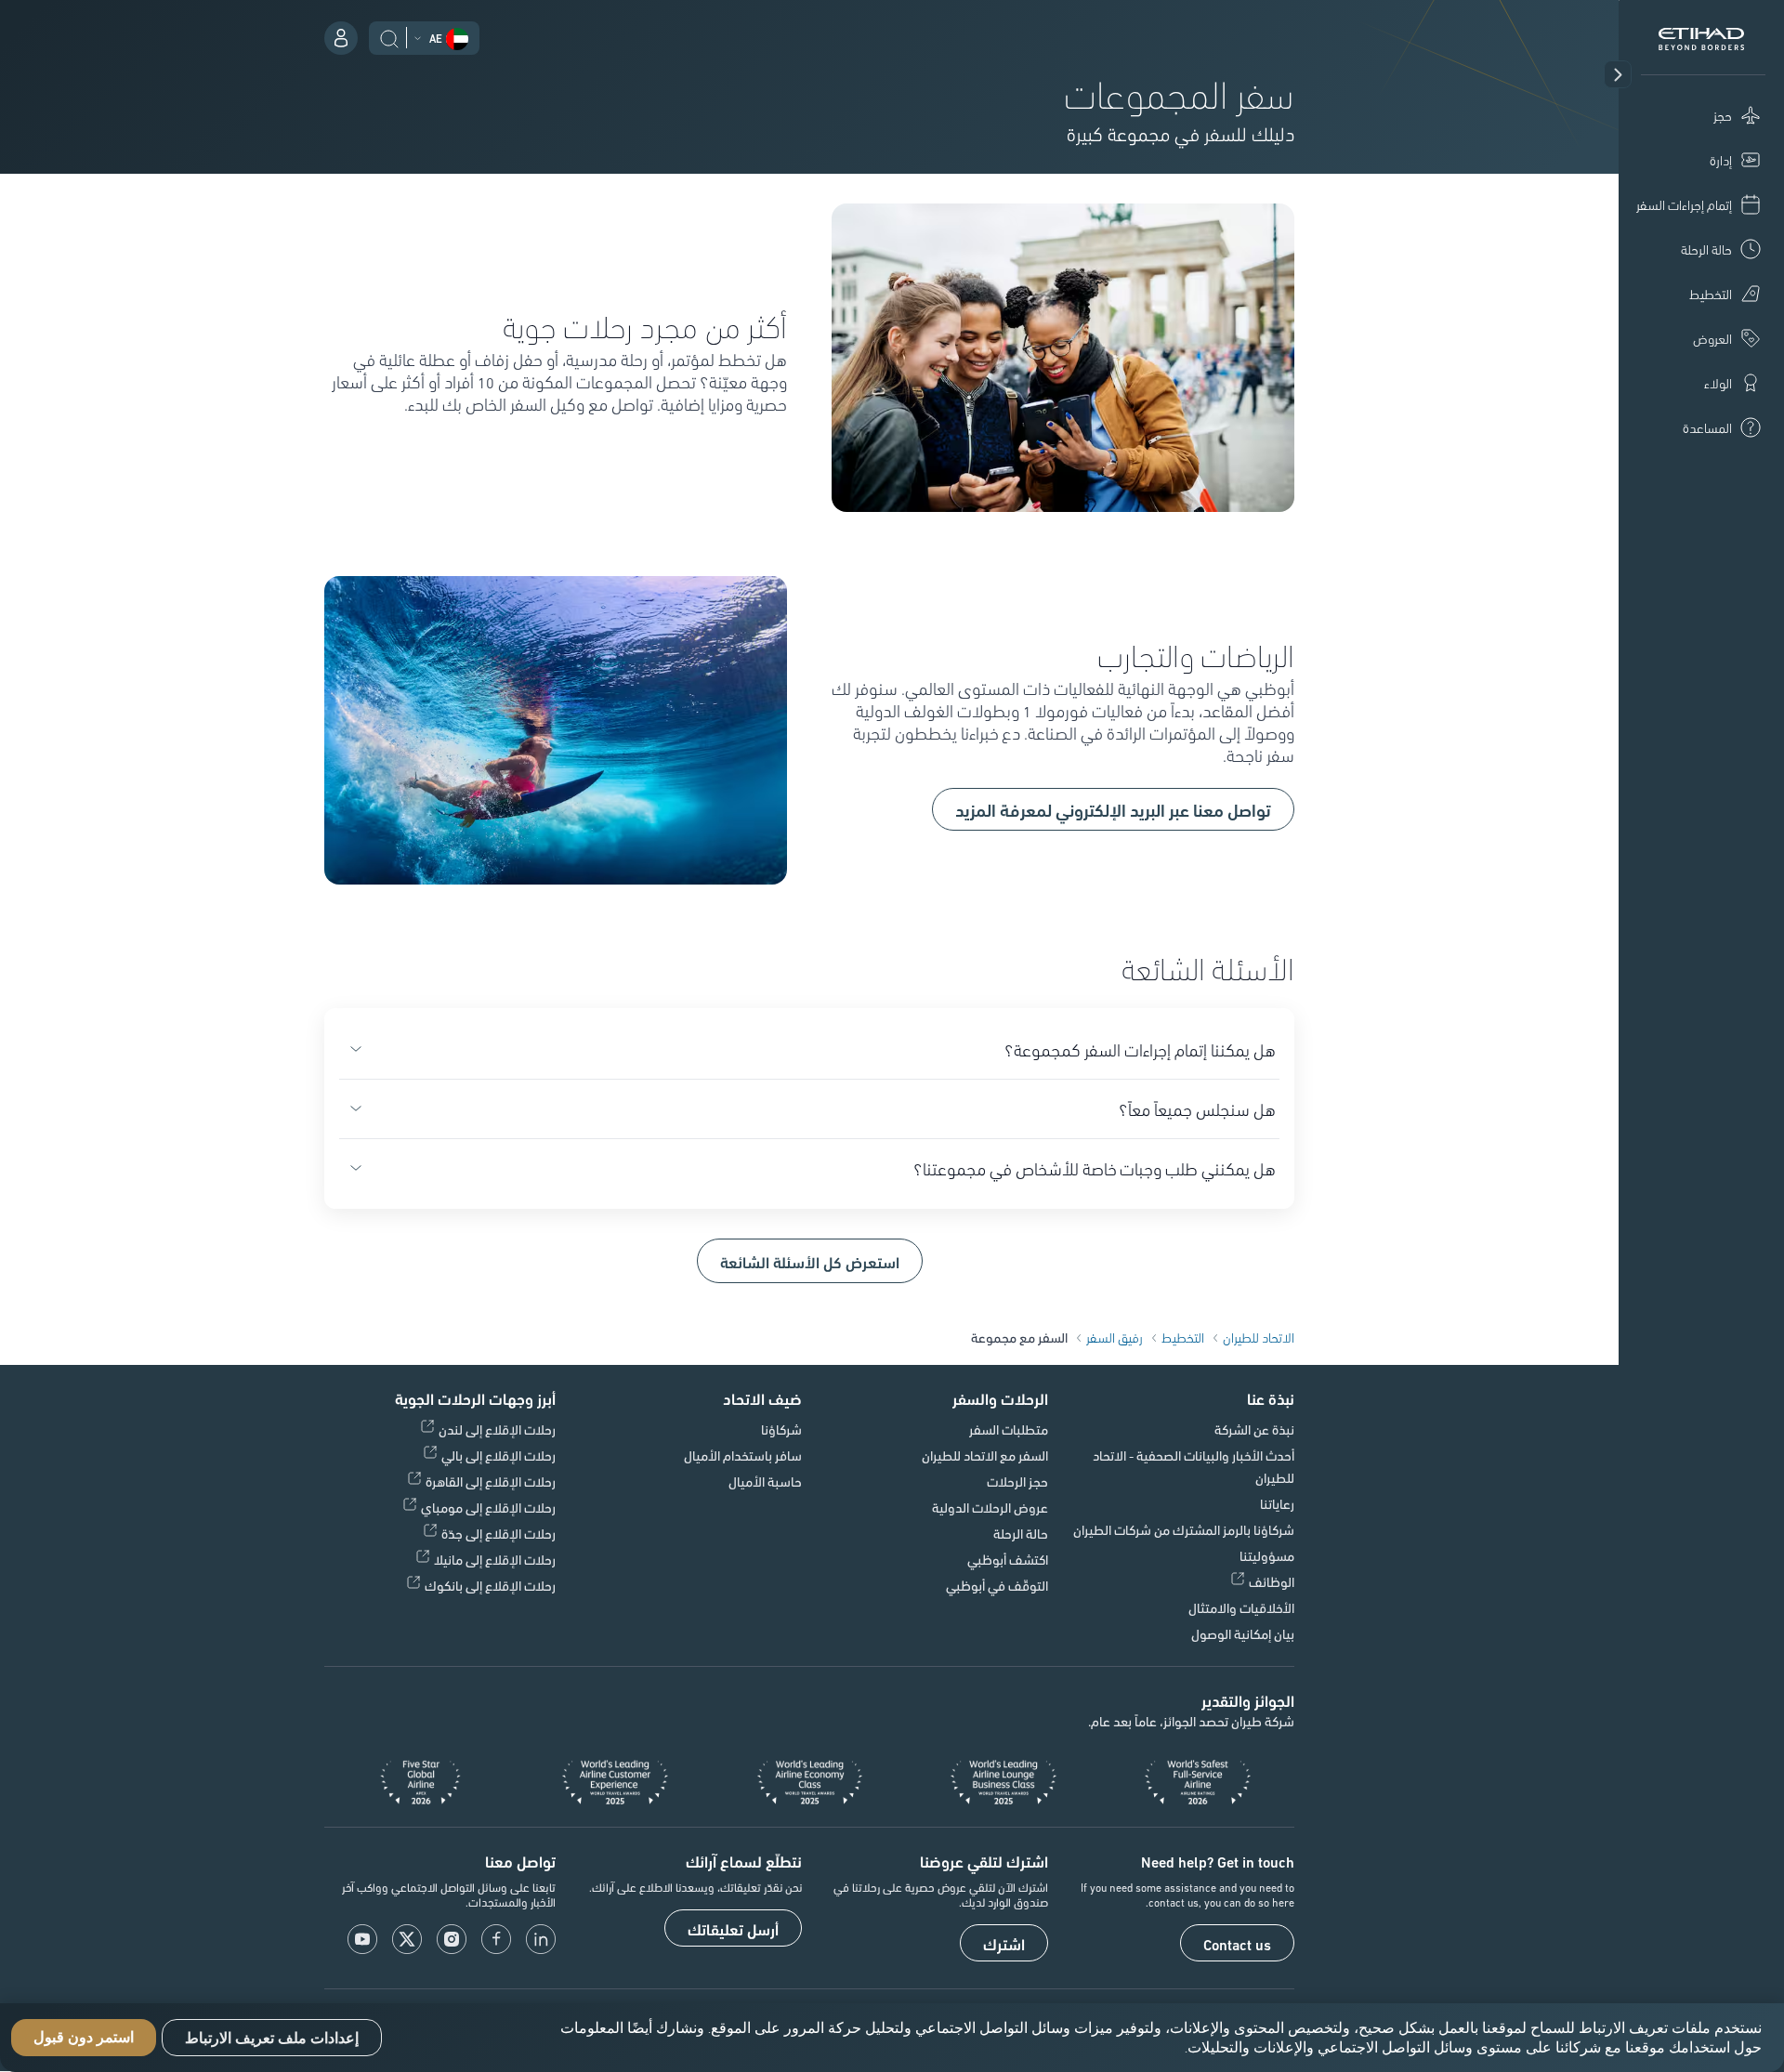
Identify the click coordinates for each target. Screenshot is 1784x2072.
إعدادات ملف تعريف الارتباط (272, 2038)
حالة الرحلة (1021, 1533)
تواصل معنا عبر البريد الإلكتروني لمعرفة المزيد (1113, 809)
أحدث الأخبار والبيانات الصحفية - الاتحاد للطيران (1194, 1466)
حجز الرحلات (1017, 1481)
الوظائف (1272, 1581)
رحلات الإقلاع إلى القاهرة (491, 1481)
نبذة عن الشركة (1254, 1429)
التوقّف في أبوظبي (997, 1585)
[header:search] (389, 36)
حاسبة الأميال (765, 1481)
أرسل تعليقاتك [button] (733, 1929)
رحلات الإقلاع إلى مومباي (488, 1507)
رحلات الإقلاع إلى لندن (497, 1429)
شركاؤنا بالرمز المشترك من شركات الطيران (1184, 1529)
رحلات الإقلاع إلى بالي (498, 1455)
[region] (892, 2038)
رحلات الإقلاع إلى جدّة (498, 1533)
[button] (1618, 74)
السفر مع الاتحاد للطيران (985, 1455)
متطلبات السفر (1009, 1429)
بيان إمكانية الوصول (1243, 1633)
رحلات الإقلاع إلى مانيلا (495, 1559)
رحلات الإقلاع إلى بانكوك (490, 1585)
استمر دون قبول (84, 2038)
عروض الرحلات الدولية (990, 1507)
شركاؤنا (781, 1429)
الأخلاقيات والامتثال (1241, 1607)
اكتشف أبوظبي (1008, 1559)
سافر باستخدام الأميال (743, 1455)
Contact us (1237, 1944)
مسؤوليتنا (1267, 1555)
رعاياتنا (1277, 1503)
